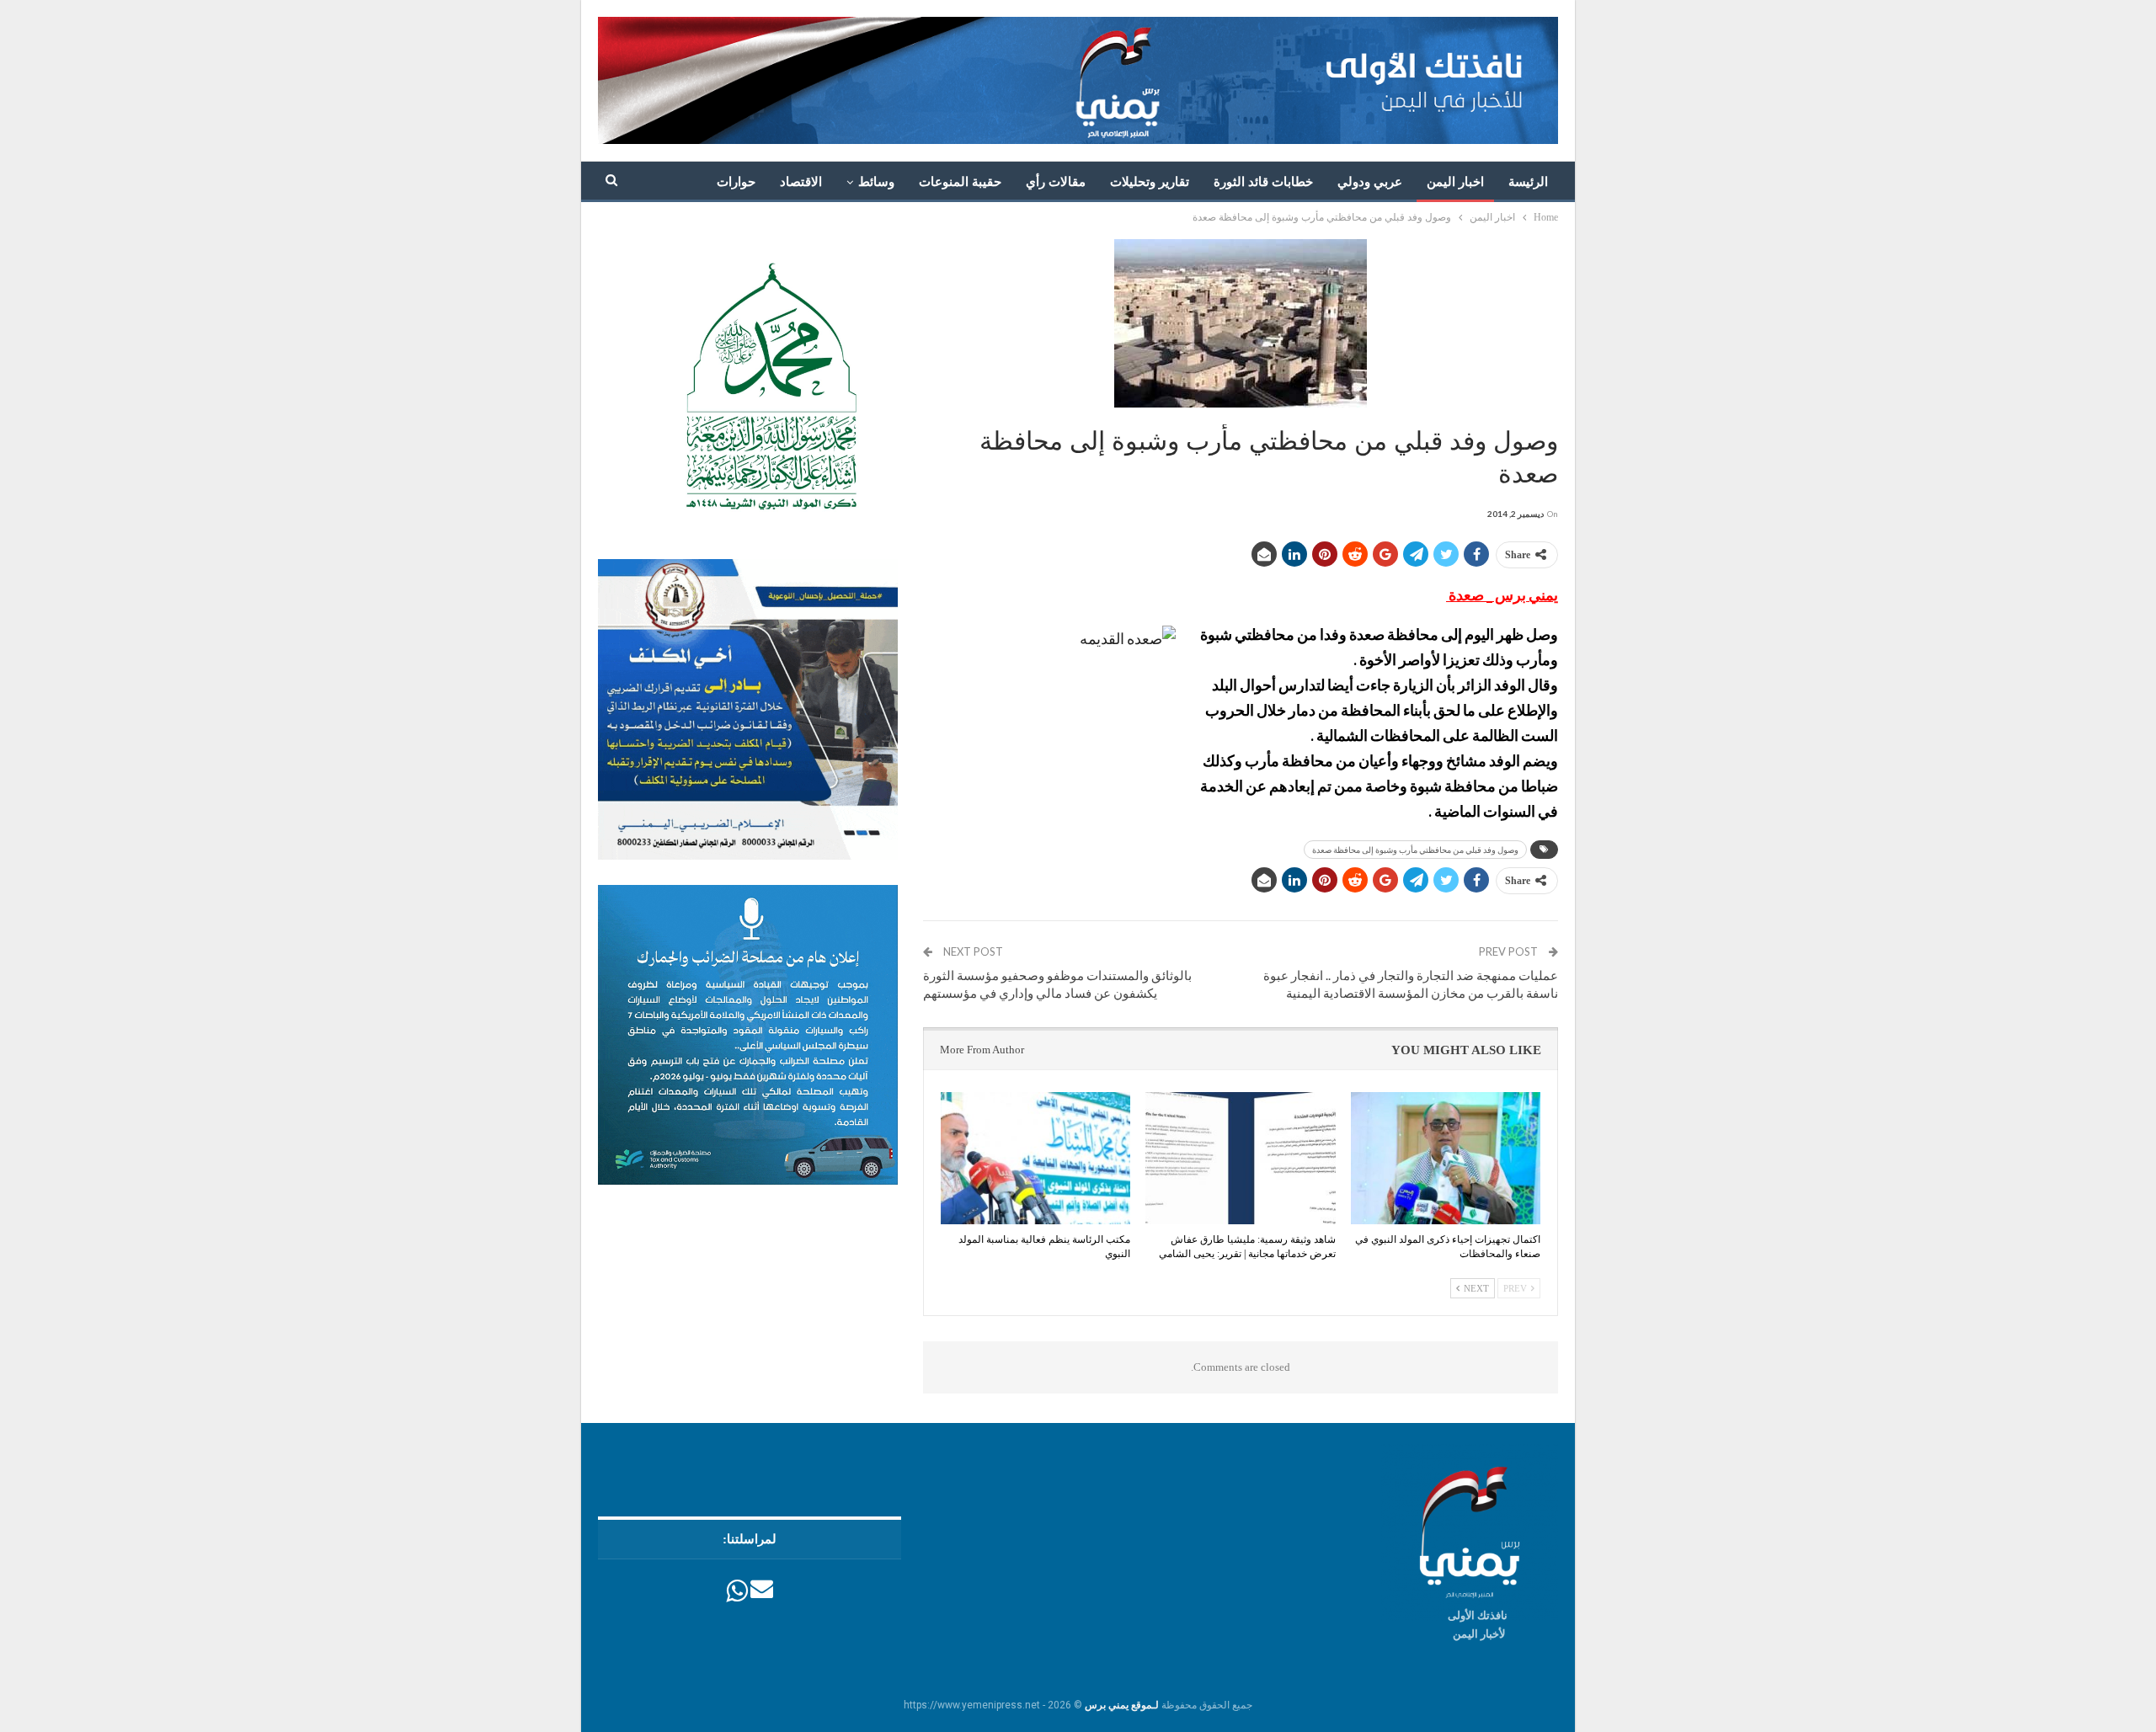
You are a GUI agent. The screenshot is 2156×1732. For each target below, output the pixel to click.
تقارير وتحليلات (1150, 182)
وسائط (876, 182)
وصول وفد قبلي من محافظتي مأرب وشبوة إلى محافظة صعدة (1415, 850)
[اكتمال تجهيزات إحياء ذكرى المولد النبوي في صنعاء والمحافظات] (1446, 1159)
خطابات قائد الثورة (1263, 182)
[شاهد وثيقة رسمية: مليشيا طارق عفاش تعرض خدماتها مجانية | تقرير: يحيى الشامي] (1240, 1159)
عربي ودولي (1370, 182)
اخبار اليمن (1455, 182)
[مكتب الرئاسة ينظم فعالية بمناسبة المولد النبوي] (1035, 1159)
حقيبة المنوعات (960, 182)
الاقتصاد (801, 182)
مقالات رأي (1056, 182)
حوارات (736, 182)
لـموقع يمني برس (1122, 1705)
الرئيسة (1528, 182)
